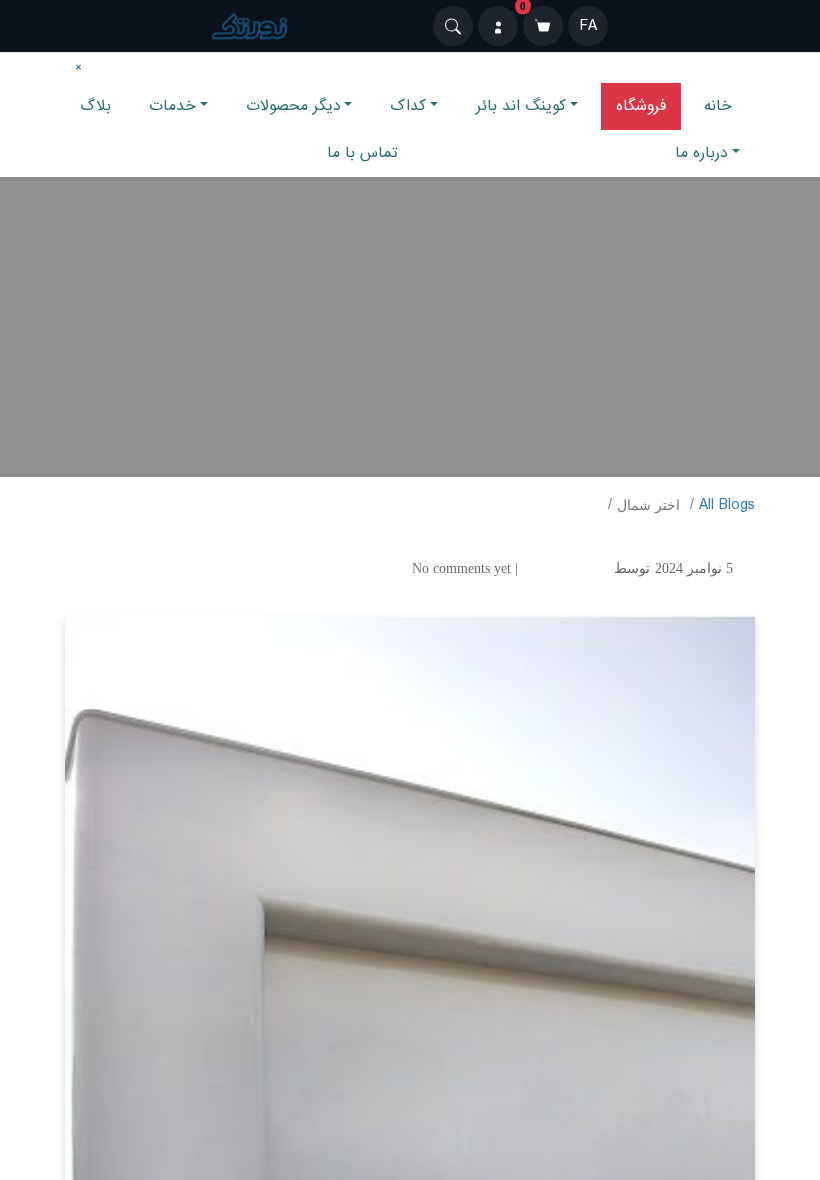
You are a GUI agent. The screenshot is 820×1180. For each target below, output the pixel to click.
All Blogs (727, 505)
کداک (408, 106)
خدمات (172, 106)
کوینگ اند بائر (521, 106)
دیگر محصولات (293, 106)
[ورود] (498, 26)
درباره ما (701, 153)
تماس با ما (362, 153)
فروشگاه (641, 106)
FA (588, 26)
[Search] (453, 26)
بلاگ (95, 106)
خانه (718, 106)
